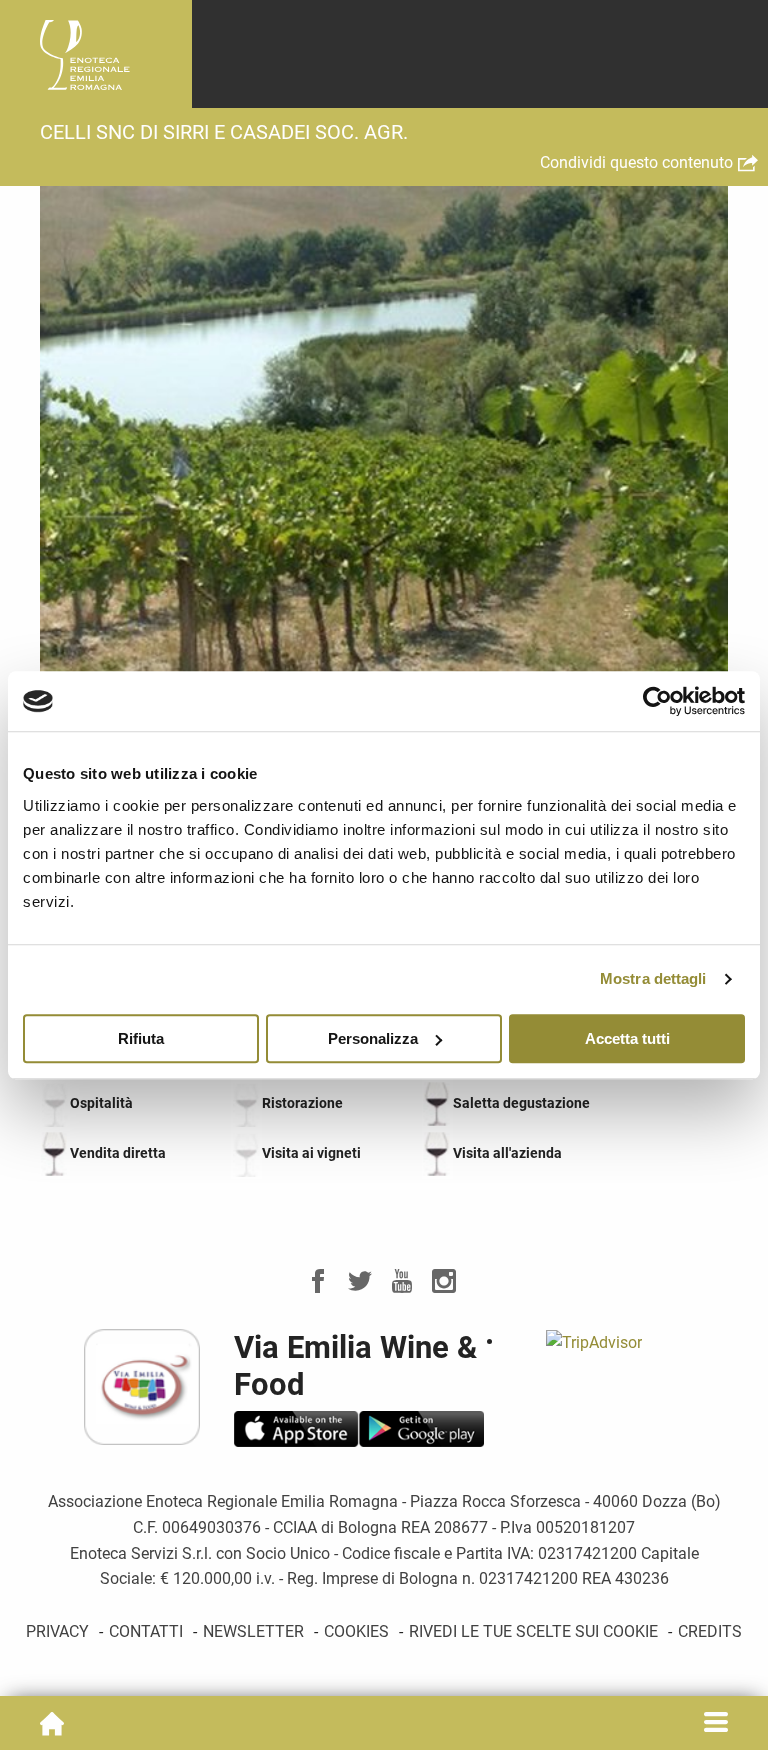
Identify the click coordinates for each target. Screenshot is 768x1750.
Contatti (146, 1631)
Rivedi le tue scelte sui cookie (533, 1631)
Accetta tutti (627, 1038)
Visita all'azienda (507, 1153)
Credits (710, 1631)
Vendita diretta (118, 1153)
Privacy (57, 1631)
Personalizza (373, 1038)
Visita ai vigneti (311, 1153)
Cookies (356, 1631)
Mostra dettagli (653, 978)
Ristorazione (302, 1103)
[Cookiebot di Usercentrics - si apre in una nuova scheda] (657, 701)
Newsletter (253, 1631)
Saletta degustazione (521, 1103)
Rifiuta (141, 1038)
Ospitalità (101, 1103)
